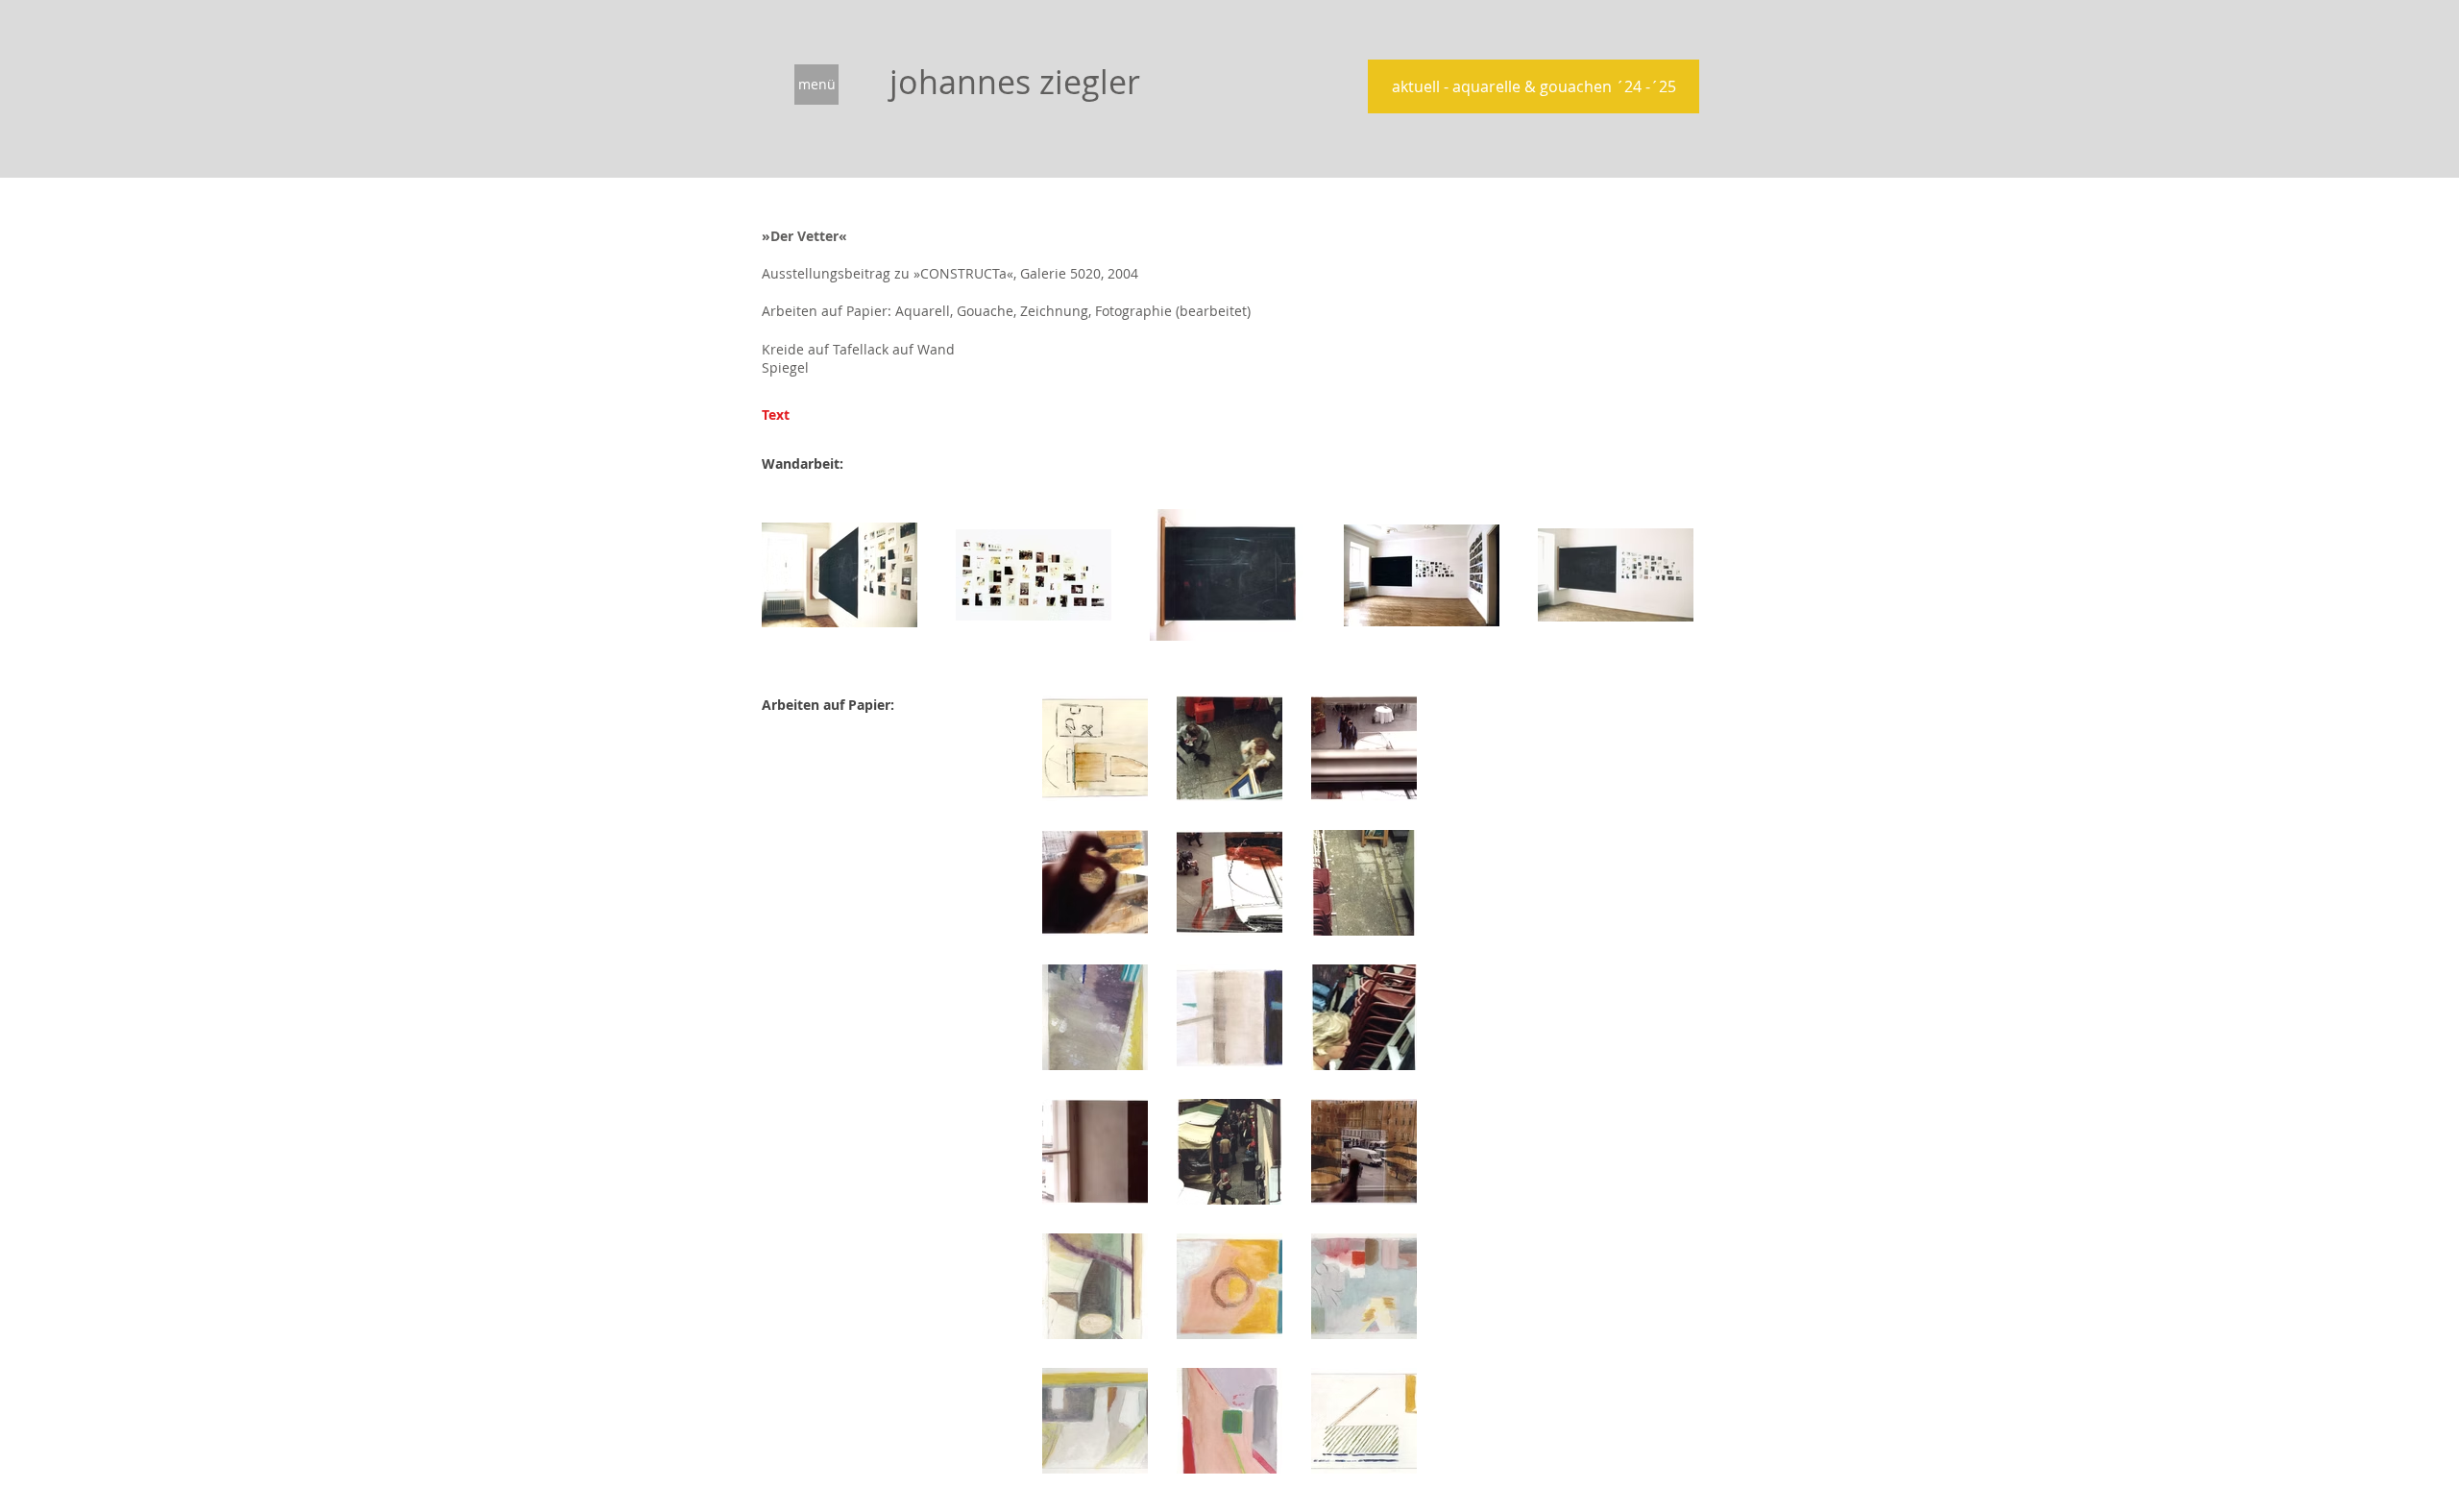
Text (776, 415)
